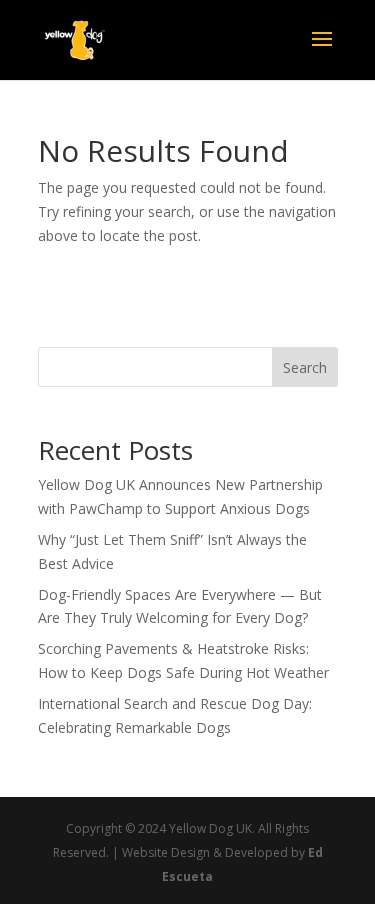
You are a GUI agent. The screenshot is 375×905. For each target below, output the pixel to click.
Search (305, 367)
